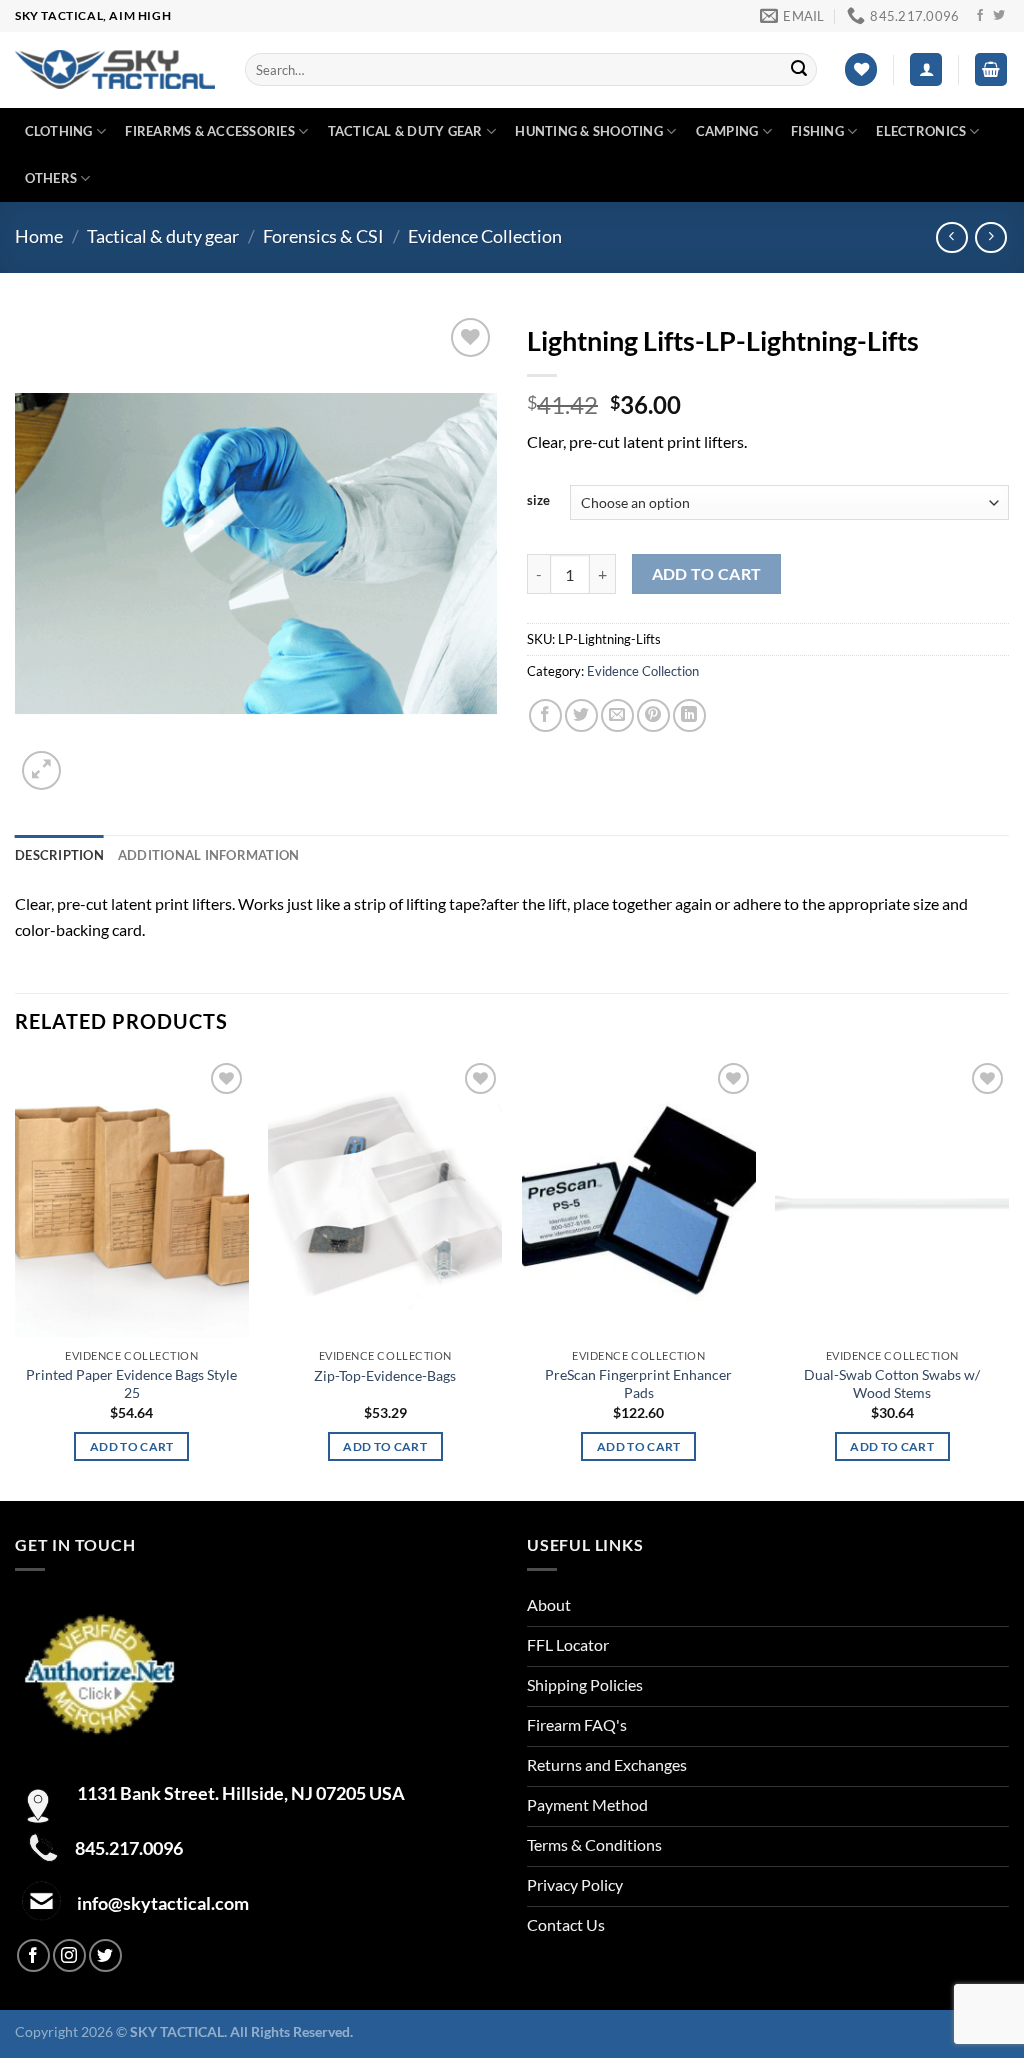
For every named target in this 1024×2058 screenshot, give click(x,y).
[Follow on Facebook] (980, 16)
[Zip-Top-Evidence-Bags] (385, 1198)
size (538, 501)
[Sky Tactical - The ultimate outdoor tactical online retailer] (115, 69)
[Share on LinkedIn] (689, 715)
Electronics (921, 131)
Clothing (59, 131)
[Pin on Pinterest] (653, 715)
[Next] (1008, 1277)
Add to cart (707, 574)
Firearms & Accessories (210, 131)
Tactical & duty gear (405, 131)
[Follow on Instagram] (69, 1955)
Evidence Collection (485, 236)
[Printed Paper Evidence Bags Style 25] (132, 1198)
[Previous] (16, 1277)
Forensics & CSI (323, 236)
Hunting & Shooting (589, 131)
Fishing (817, 131)
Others (51, 178)
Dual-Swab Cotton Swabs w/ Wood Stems (892, 1384)
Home (39, 236)
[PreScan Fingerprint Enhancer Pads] (639, 1198)
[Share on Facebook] (545, 715)
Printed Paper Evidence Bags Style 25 (131, 1384)
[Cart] (991, 69)
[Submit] (799, 70)
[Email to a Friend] (617, 715)
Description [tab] (59, 855)
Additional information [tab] (209, 855)
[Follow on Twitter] (999, 16)
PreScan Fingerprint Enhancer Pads (638, 1384)
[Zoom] (41, 770)
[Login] (926, 69)
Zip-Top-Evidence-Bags (385, 1375)
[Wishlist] (861, 69)
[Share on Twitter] (581, 715)
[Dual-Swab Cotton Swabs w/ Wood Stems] (892, 1198)
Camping (727, 131)
